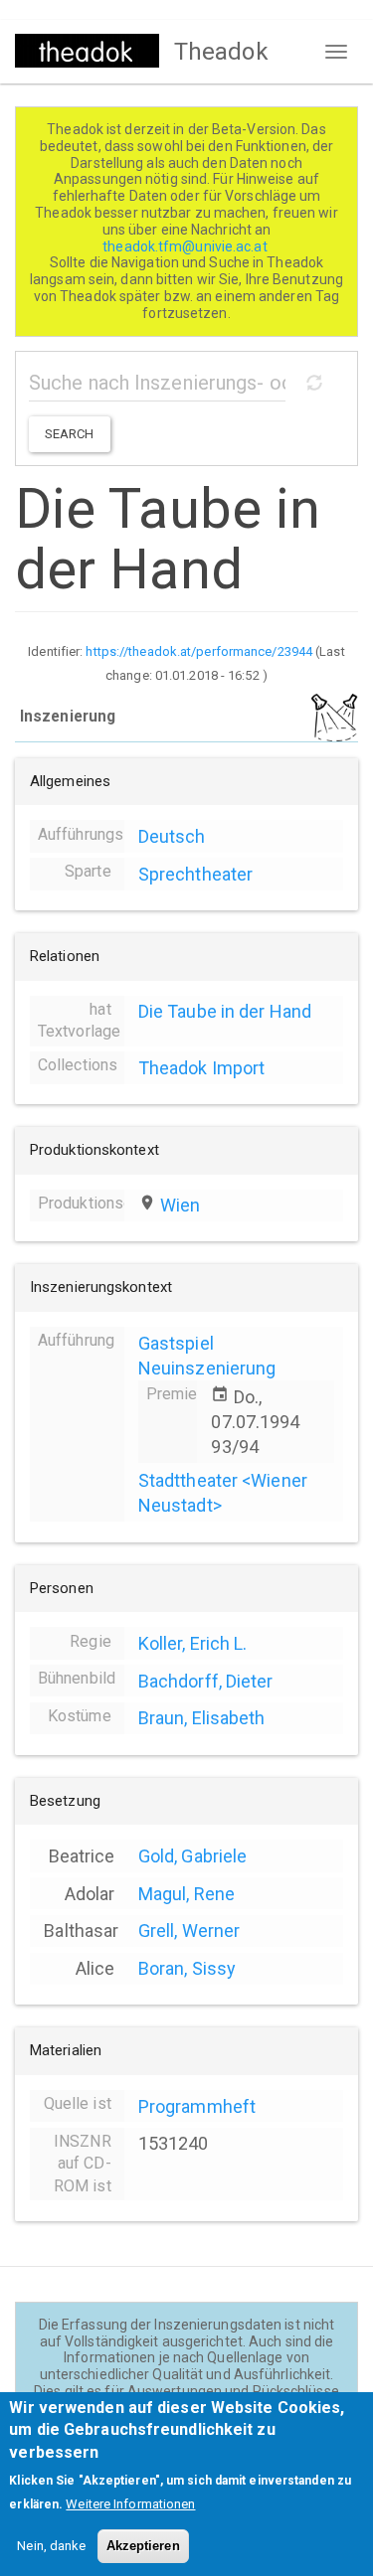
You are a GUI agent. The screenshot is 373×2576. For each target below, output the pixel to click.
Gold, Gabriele (192, 1856)
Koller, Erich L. (193, 1643)
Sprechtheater (195, 874)
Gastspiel (176, 1343)
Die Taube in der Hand (225, 1011)
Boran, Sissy (187, 1968)
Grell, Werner (189, 1931)
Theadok (221, 52)
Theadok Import (201, 1068)
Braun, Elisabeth (202, 1718)
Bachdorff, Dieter (206, 1681)
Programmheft (197, 2106)
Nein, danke (51, 2546)
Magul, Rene (186, 1894)
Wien (180, 1205)
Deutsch (172, 836)
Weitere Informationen (130, 2504)
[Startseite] (87, 51)
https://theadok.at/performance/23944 (199, 651)
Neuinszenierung (207, 1368)
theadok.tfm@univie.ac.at (186, 246)
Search (70, 434)
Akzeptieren (143, 2546)
